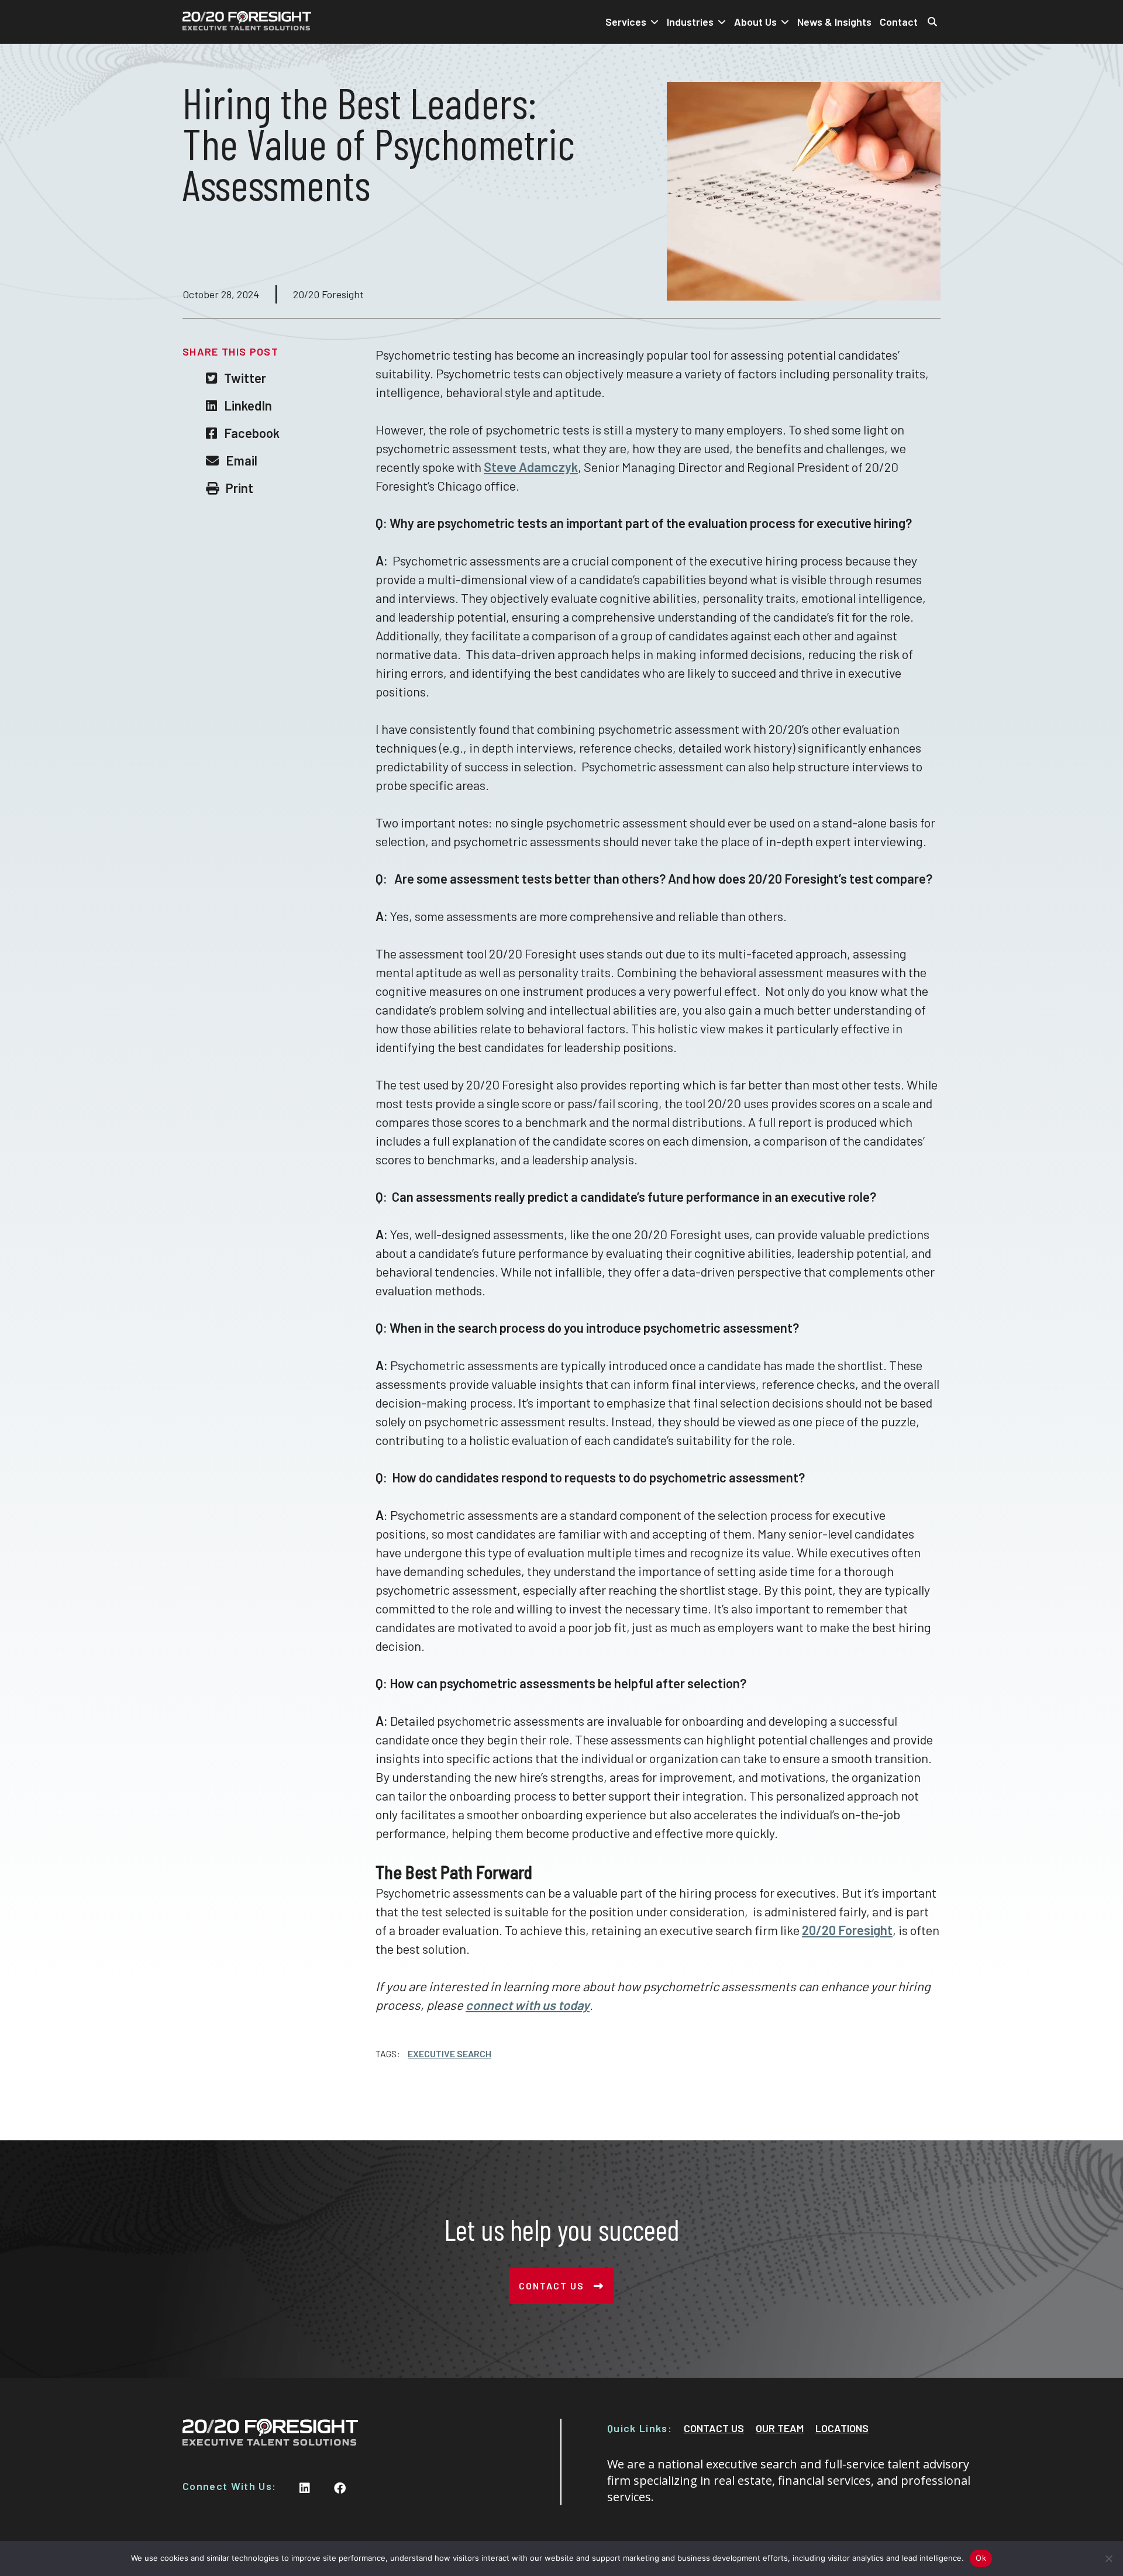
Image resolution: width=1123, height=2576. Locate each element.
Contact (899, 22)
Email (242, 460)
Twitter (245, 378)
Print (240, 488)
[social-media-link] (305, 2488)
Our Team (780, 2428)
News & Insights (834, 22)
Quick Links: (640, 2428)
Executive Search (449, 2054)
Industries (690, 22)
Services (626, 22)
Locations (842, 2428)
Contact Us (552, 2286)
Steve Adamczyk (531, 467)
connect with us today (528, 2005)
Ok (981, 2558)
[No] (1108, 2558)
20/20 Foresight (847, 1930)
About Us (755, 22)
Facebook (252, 433)
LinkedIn (248, 405)
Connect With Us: (229, 2486)
